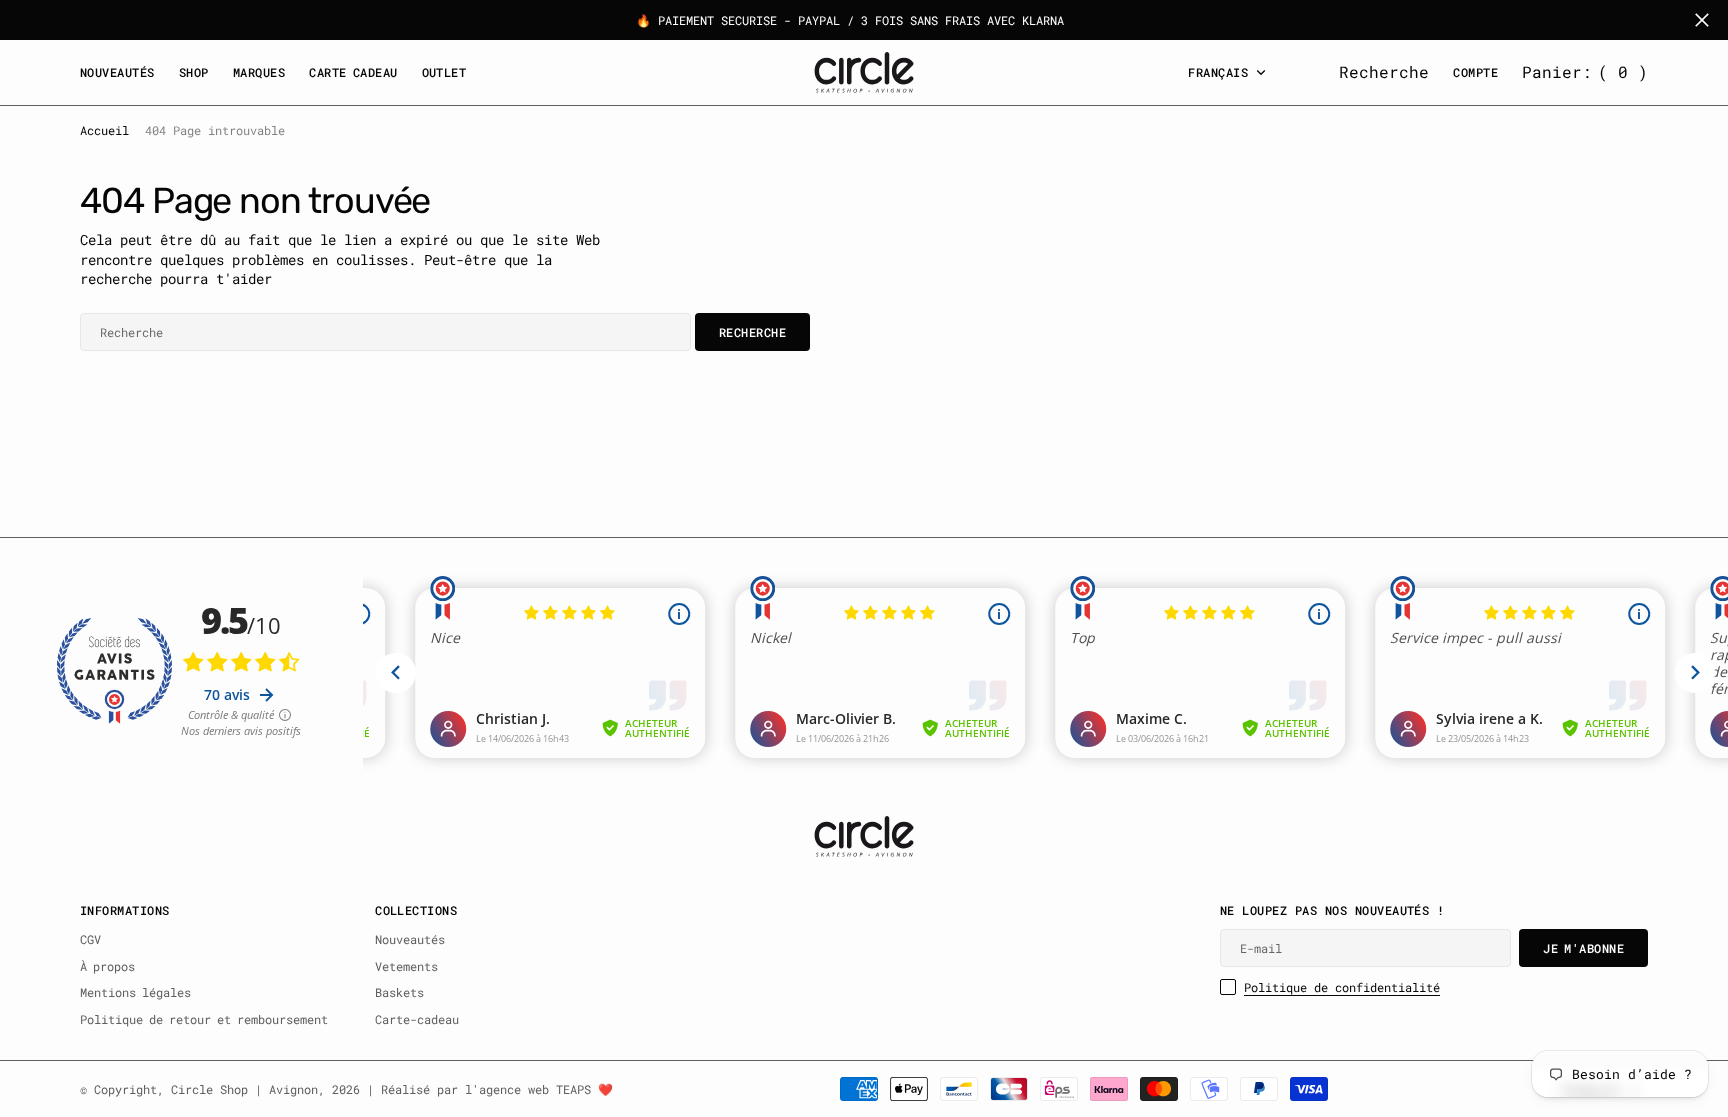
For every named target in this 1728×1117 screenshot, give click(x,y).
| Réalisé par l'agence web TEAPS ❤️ (490, 1089)
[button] (1585, 72)
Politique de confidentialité (1342, 987)
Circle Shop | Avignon (244, 1089)
